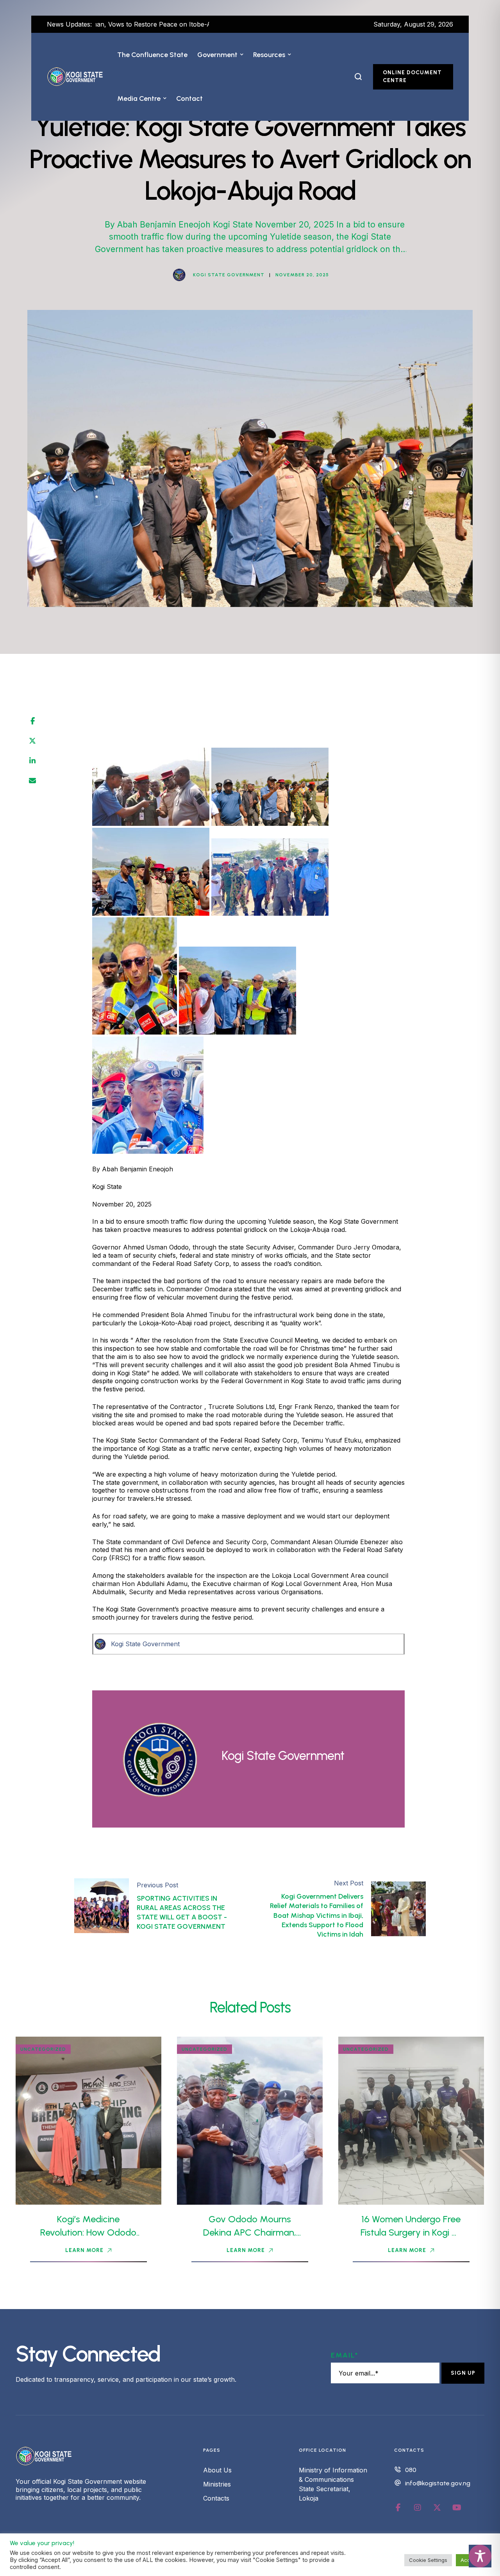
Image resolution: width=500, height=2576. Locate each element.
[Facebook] (33, 721)
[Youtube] (457, 2508)
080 (411, 2470)
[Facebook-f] (398, 2508)
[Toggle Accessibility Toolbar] (480, 2556)
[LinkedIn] (32, 761)
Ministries (217, 2484)
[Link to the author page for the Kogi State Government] (179, 275)
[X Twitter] (32, 741)
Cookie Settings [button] (428, 2560)
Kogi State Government (145, 1644)
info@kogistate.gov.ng (438, 2483)
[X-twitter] (437, 2508)
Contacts (216, 2498)
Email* (345, 2355)
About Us (217, 2470)
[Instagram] (418, 2508)
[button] (242, 55)
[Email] (32, 781)
